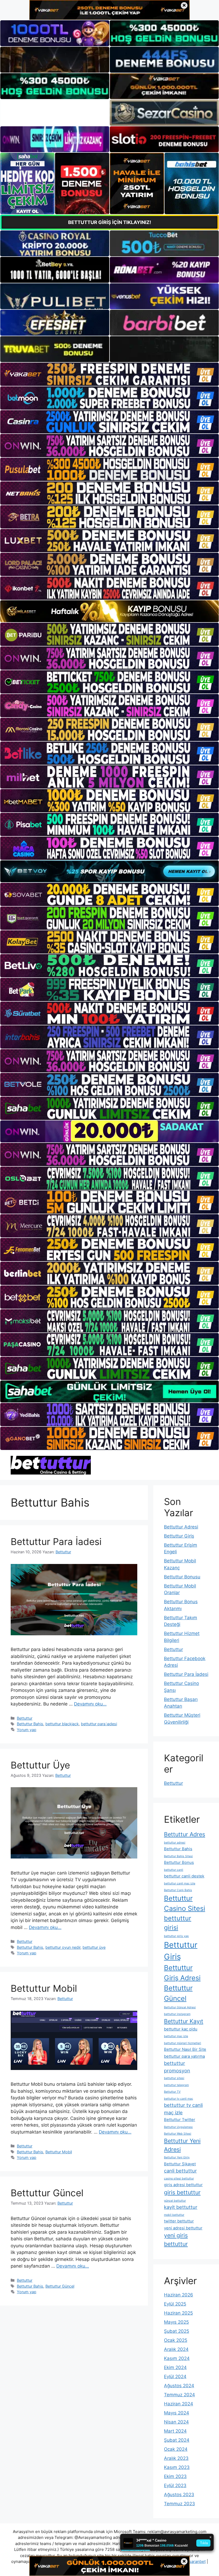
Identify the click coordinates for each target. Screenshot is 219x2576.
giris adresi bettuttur (183, 2185)
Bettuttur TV (172, 2092)
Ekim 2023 (175, 2476)
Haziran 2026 (179, 2295)
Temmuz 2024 (179, 2395)
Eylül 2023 (175, 2485)
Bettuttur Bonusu (182, 1577)
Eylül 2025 (175, 2304)
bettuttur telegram (176, 2085)
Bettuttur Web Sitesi (178, 2134)
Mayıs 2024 (177, 2413)
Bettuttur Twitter (180, 2120)
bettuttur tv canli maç (179, 2099)
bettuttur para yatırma (184, 2056)
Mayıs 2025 (176, 2322)
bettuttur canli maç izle (180, 1883)
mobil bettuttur (174, 2215)
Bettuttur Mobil (44, 1988)
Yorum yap (27, 1730)
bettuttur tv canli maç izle (183, 2109)
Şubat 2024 (177, 2440)
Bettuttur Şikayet (180, 2164)
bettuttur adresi (175, 1843)
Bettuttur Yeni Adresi (182, 2145)
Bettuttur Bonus (179, 1863)
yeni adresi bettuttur (183, 2228)
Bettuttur (25, 1718)
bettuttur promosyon (177, 2067)
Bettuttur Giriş (179, 1536)
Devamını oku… (90, 1704)
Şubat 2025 (177, 2331)
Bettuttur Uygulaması (178, 2127)
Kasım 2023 (177, 2467)
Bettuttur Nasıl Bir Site (185, 2049)
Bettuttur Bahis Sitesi (178, 1856)
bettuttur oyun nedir (63, 1947)
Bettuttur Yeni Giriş (177, 2157)
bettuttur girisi (178, 1923)
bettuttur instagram (177, 2014)
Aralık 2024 (176, 2349)
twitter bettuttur (179, 2221)
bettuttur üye (94, 1947)
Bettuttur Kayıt (184, 2021)
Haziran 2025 (178, 2313)
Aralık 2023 (176, 2458)
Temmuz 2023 (179, 2504)
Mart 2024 (175, 2431)
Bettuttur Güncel (47, 2193)
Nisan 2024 (176, 2422)
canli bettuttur (180, 2171)
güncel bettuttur (175, 2201)
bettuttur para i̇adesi (99, 1724)
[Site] (109, 374)
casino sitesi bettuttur (179, 2179)
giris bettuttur (182, 2192)
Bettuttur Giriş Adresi (182, 1973)
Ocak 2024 (176, 2449)
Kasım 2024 (177, 2358)
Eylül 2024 (175, 2377)
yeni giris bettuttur (176, 2240)
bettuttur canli (174, 1870)
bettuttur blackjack (62, 1724)
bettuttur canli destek (184, 1876)
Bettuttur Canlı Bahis (178, 1890)
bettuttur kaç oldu (181, 2029)
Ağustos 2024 (179, 2386)
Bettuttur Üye (40, 1765)
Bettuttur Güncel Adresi (180, 2007)
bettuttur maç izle (176, 2036)
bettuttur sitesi (174, 2078)
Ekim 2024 (175, 2367)
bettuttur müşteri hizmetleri (183, 2043)
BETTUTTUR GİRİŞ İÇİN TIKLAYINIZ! (110, 222)
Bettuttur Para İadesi (56, 1542)
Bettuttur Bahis (30, 1724)
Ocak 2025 (176, 2340)
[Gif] (109, 611)
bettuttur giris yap (176, 1936)
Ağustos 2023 (179, 2495)
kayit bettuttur (181, 2207)
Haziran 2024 (179, 2404)
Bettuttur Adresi (181, 1527)
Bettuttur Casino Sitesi (185, 1903)
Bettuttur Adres (185, 1834)
